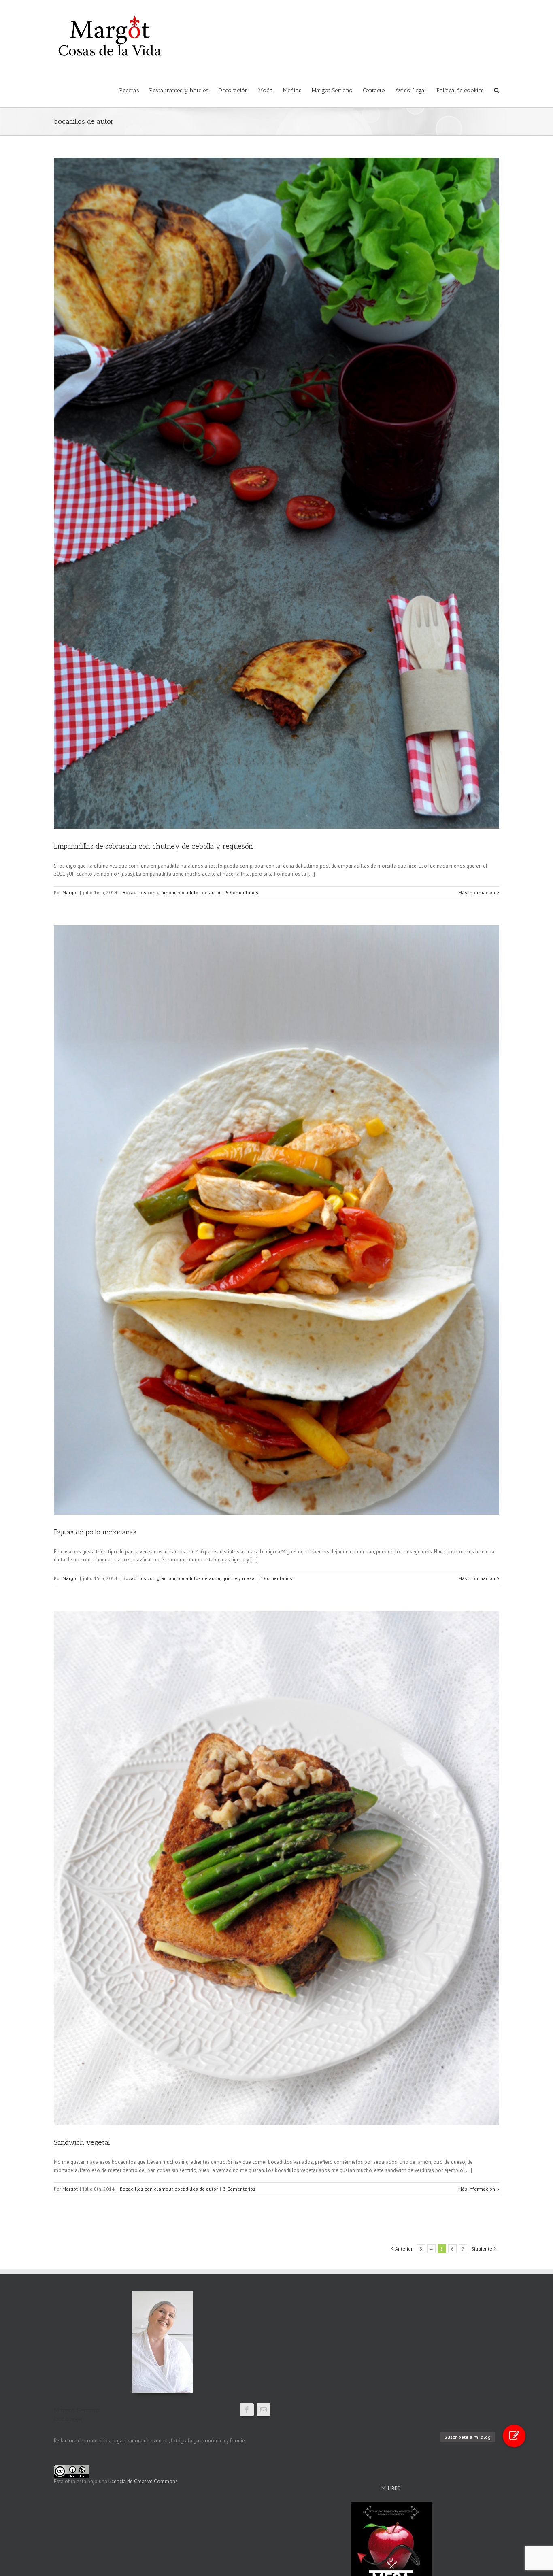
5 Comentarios (242, 892)
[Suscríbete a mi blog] (514, 2436)
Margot (70, 892)
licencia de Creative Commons (143, 2481)
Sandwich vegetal (82, 2142)
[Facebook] (247, 2410)
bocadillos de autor (199, 892)
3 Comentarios (276, 1578)
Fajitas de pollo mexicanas (95, 1532)
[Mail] (264, 2410)
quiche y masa (238, 1578)
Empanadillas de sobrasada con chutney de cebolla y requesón (153, 846)
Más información (477, 892)
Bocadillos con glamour (149, 892)
